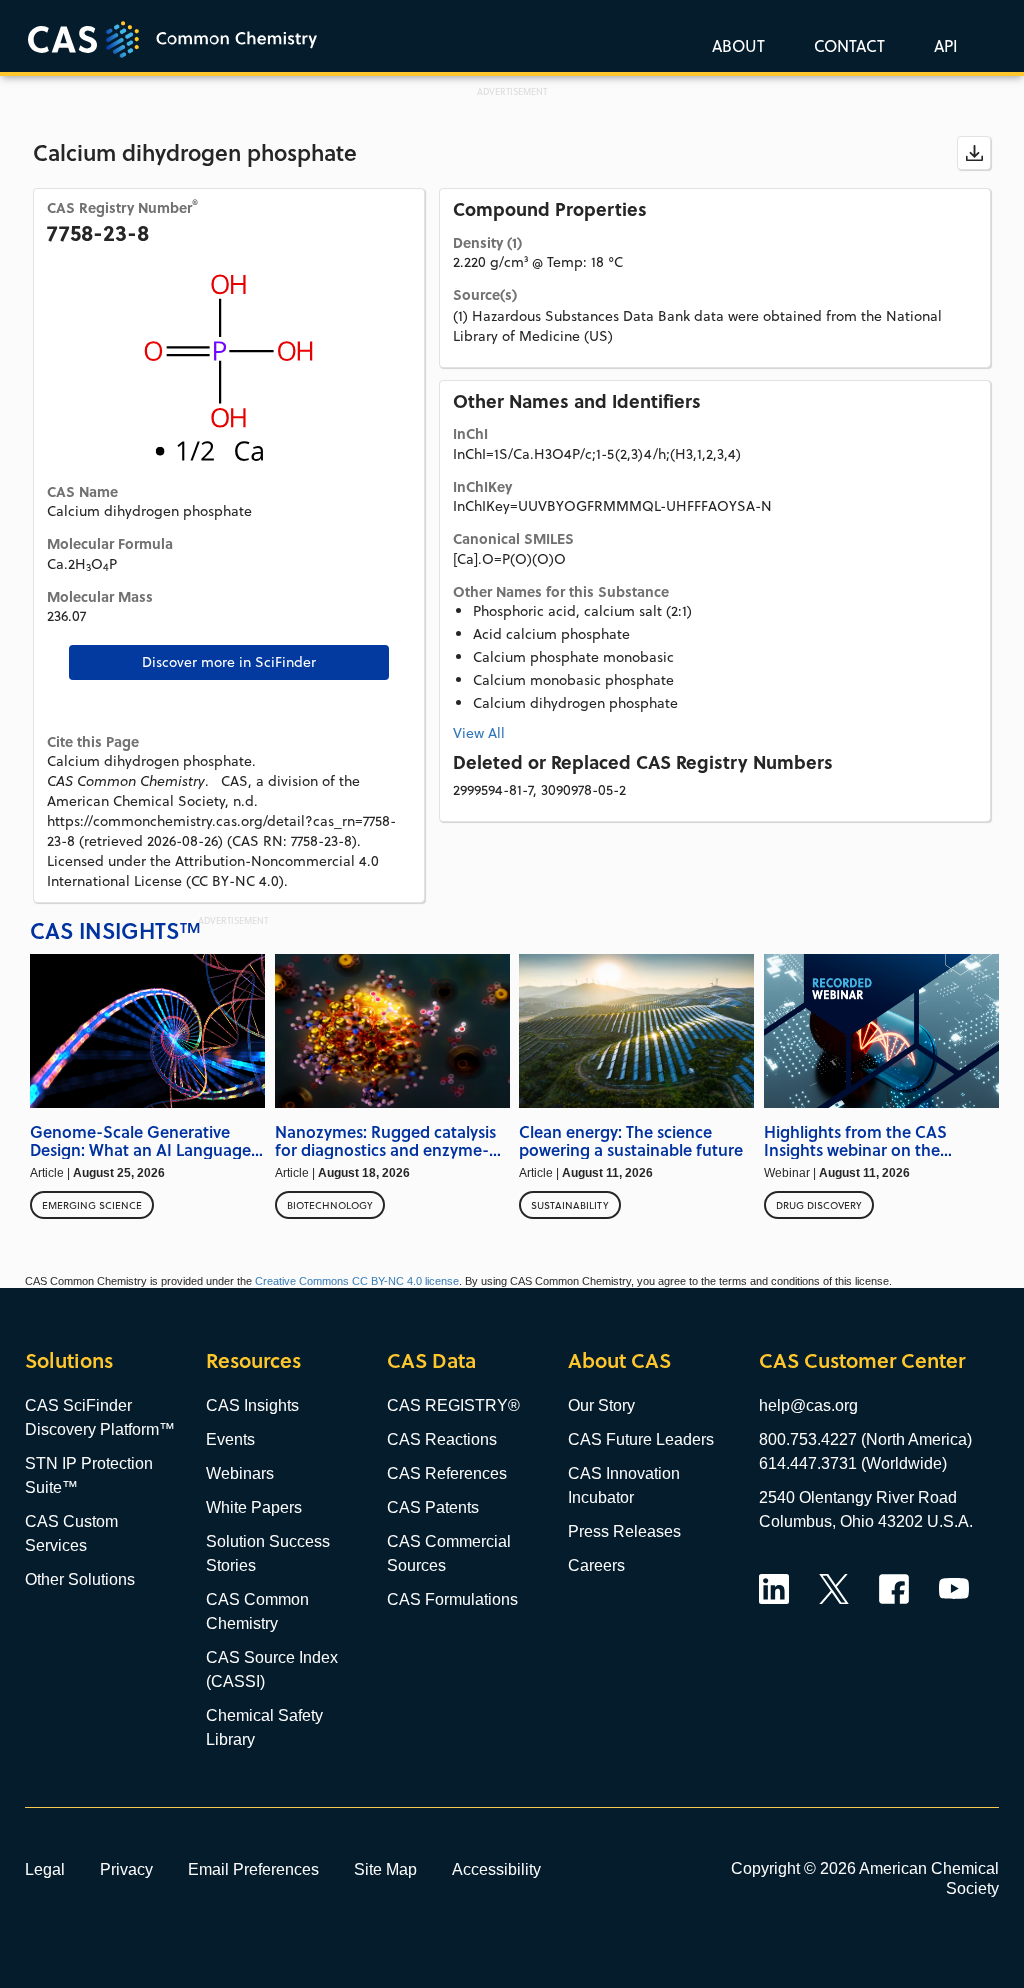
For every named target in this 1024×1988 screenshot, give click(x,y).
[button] (942, 45)
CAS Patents (433, 1507)
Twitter (834, 1589)
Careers (596, 1565)
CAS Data (431, 1360)
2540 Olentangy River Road (858, 1497)
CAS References (447, 1473)
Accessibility (496, 1869)
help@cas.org (808, 1405)
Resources (253, 1360)
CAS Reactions (442, 1439)
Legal (45, 1869)
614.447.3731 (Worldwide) (853, 1463)
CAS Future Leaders (641, 1439)
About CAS (619, 1360)
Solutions (69, 1360)
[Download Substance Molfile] (974, 153)
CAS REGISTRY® (453, 1405)
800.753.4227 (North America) (865, 1439)
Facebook (894, 1589)
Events (230, 1439)
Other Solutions (80, 1579)
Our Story (601, 1405)
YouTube (954, 1589)
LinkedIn (774, 1589)
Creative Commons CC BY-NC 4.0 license (357, 1281)
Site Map (385, 1869)
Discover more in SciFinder (229, 662)
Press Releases (624, 1531)
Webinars (240, 1473)
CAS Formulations (452, 1599)
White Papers (254, 1507)
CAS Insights (252, 1405)
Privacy (126, 1869)
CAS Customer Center (862, 1360)
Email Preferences (253, 1869)
